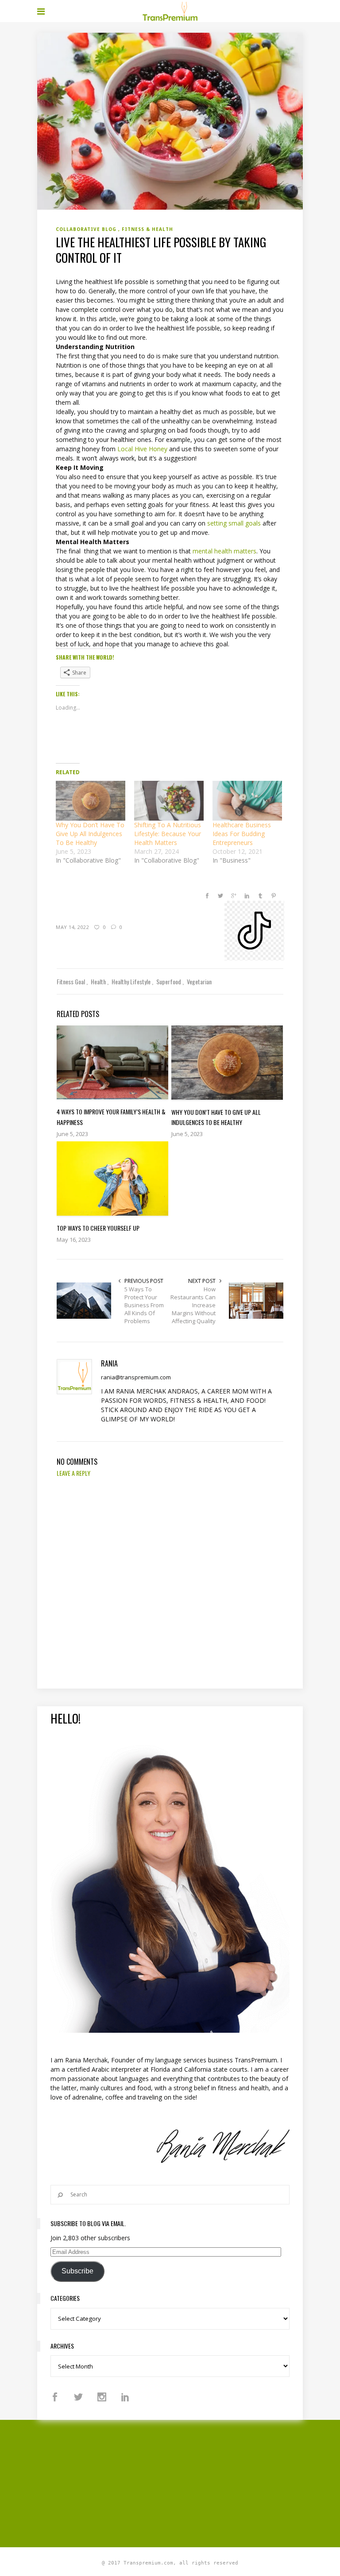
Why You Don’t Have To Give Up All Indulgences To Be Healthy (90, 834)
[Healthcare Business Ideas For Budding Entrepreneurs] (247, 801)
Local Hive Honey (142, 449)
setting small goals (234, 523)
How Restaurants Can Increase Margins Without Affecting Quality (193, 1305)
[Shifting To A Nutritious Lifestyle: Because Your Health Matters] (169, 801)
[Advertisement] (189, 2482)
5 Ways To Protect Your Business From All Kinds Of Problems (144, 1305)
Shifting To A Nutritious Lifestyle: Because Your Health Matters (168, 834)
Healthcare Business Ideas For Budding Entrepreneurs (242, 834)
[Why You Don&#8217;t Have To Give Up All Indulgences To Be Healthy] (91, 801)
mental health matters (224, 551)
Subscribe (77, 2271)
